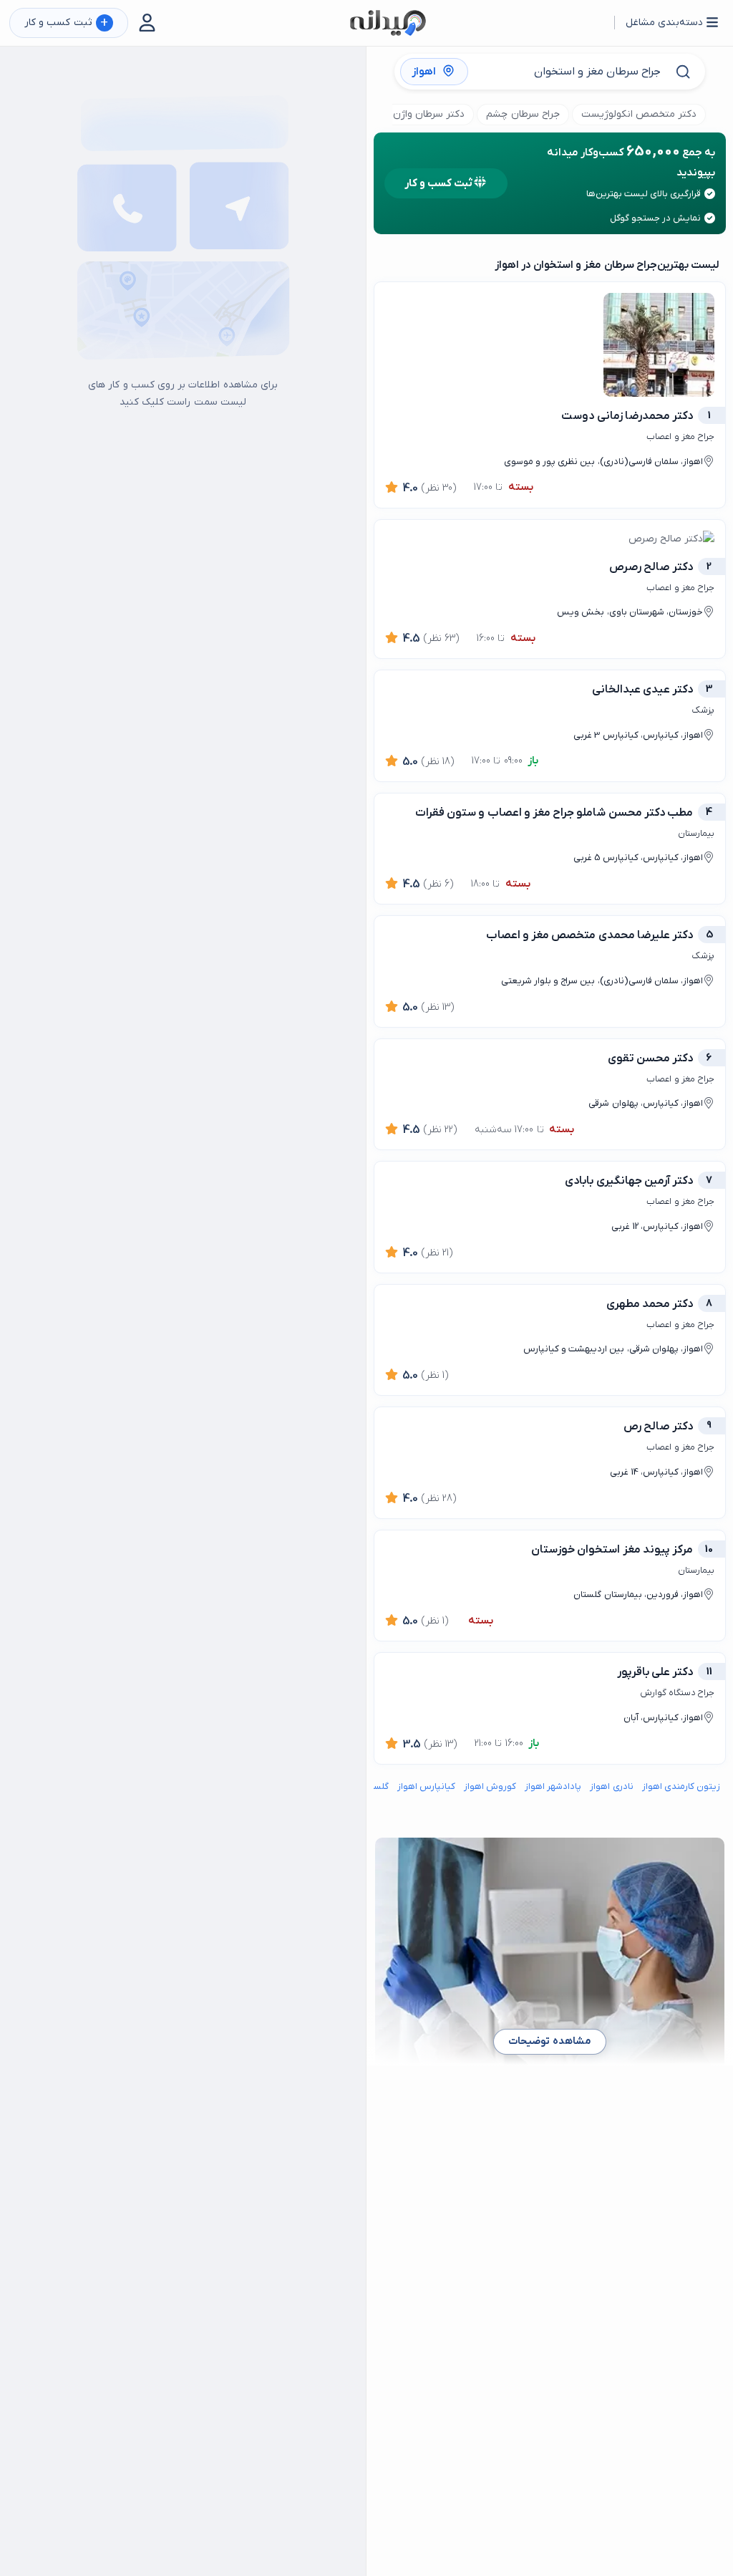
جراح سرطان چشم (523, 114)
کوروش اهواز (490, 1786)
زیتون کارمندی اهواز (681, 1786)
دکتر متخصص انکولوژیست (639, 114)
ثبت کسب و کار (66, 23)
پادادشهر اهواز (553, 1786)
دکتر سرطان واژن (429, 114)
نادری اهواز (611, 1786)
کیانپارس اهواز (426, 1786)
